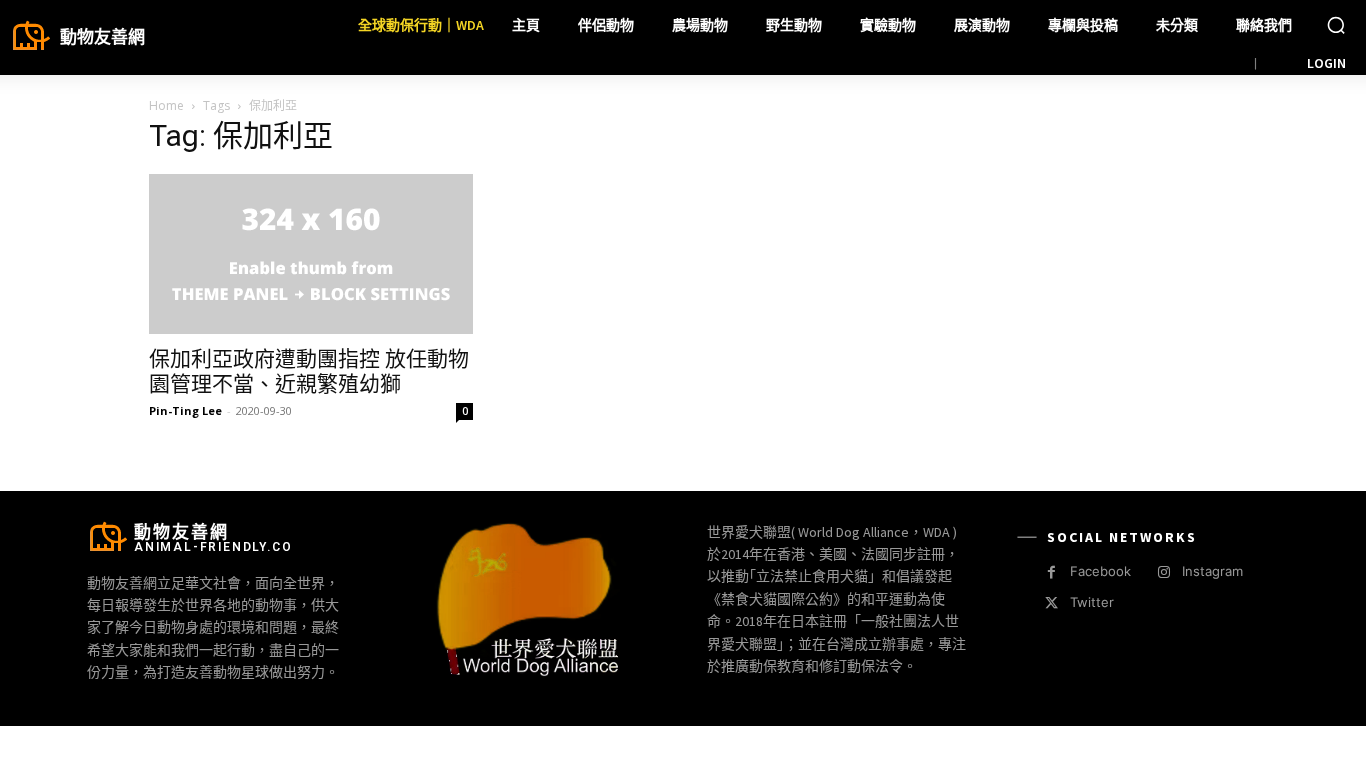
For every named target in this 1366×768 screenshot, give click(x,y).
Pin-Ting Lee (185, 410)
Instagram (1212, 571)
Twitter (1092, 602)
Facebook (1100, 571)
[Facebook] (1051, 572)
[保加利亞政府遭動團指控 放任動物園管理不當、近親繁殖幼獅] (311, 254)
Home (166, 105)
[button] (1336, 25)
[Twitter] (1051, 603)
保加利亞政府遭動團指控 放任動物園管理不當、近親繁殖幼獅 (309, 371)
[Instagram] (1163, 572)
